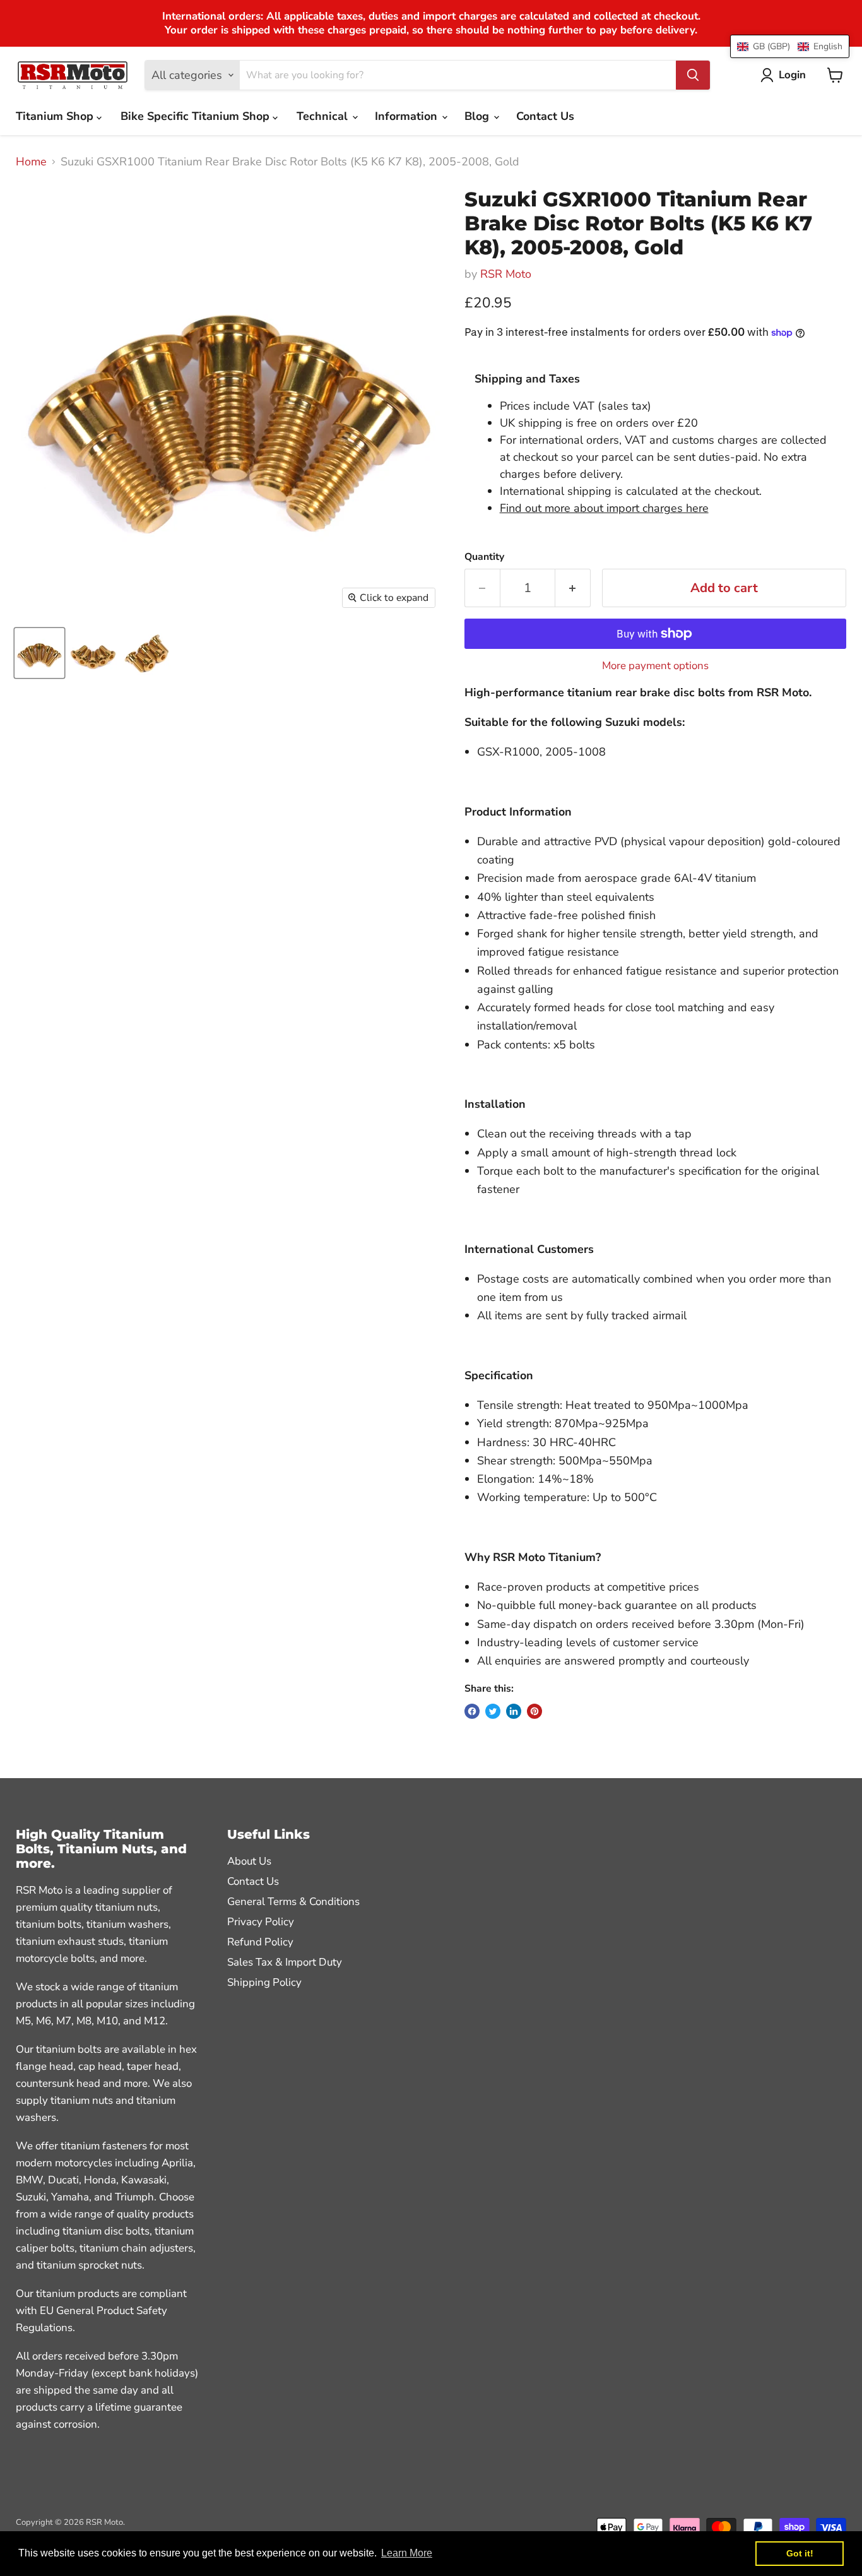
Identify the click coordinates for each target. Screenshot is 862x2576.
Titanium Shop (56, 116)
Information (408, 116)
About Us (249, 1861)
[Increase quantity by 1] (573, 588)
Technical (324, 116)
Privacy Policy (261, 1922)
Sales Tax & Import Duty (285, 1962)
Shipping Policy (264, 1982)
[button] (790, 46)
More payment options (655, 666)
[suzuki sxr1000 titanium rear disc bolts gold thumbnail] (93, 653)
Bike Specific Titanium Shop (197, 116)
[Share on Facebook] (472, 1711)
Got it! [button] (800, 2553)
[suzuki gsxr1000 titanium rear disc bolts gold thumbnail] (39, 653)
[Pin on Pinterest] (534, 1711)
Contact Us (545, 116)
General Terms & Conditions (293, 1902)
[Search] (693, 75)
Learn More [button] (407, 2553)
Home (31, 162)
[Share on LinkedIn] (514, 1711)
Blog (478, 116)
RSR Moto (506, 274)
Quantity (484, 557)
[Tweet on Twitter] (493, 1711)
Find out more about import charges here (604, 508)
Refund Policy (260, 1942)
